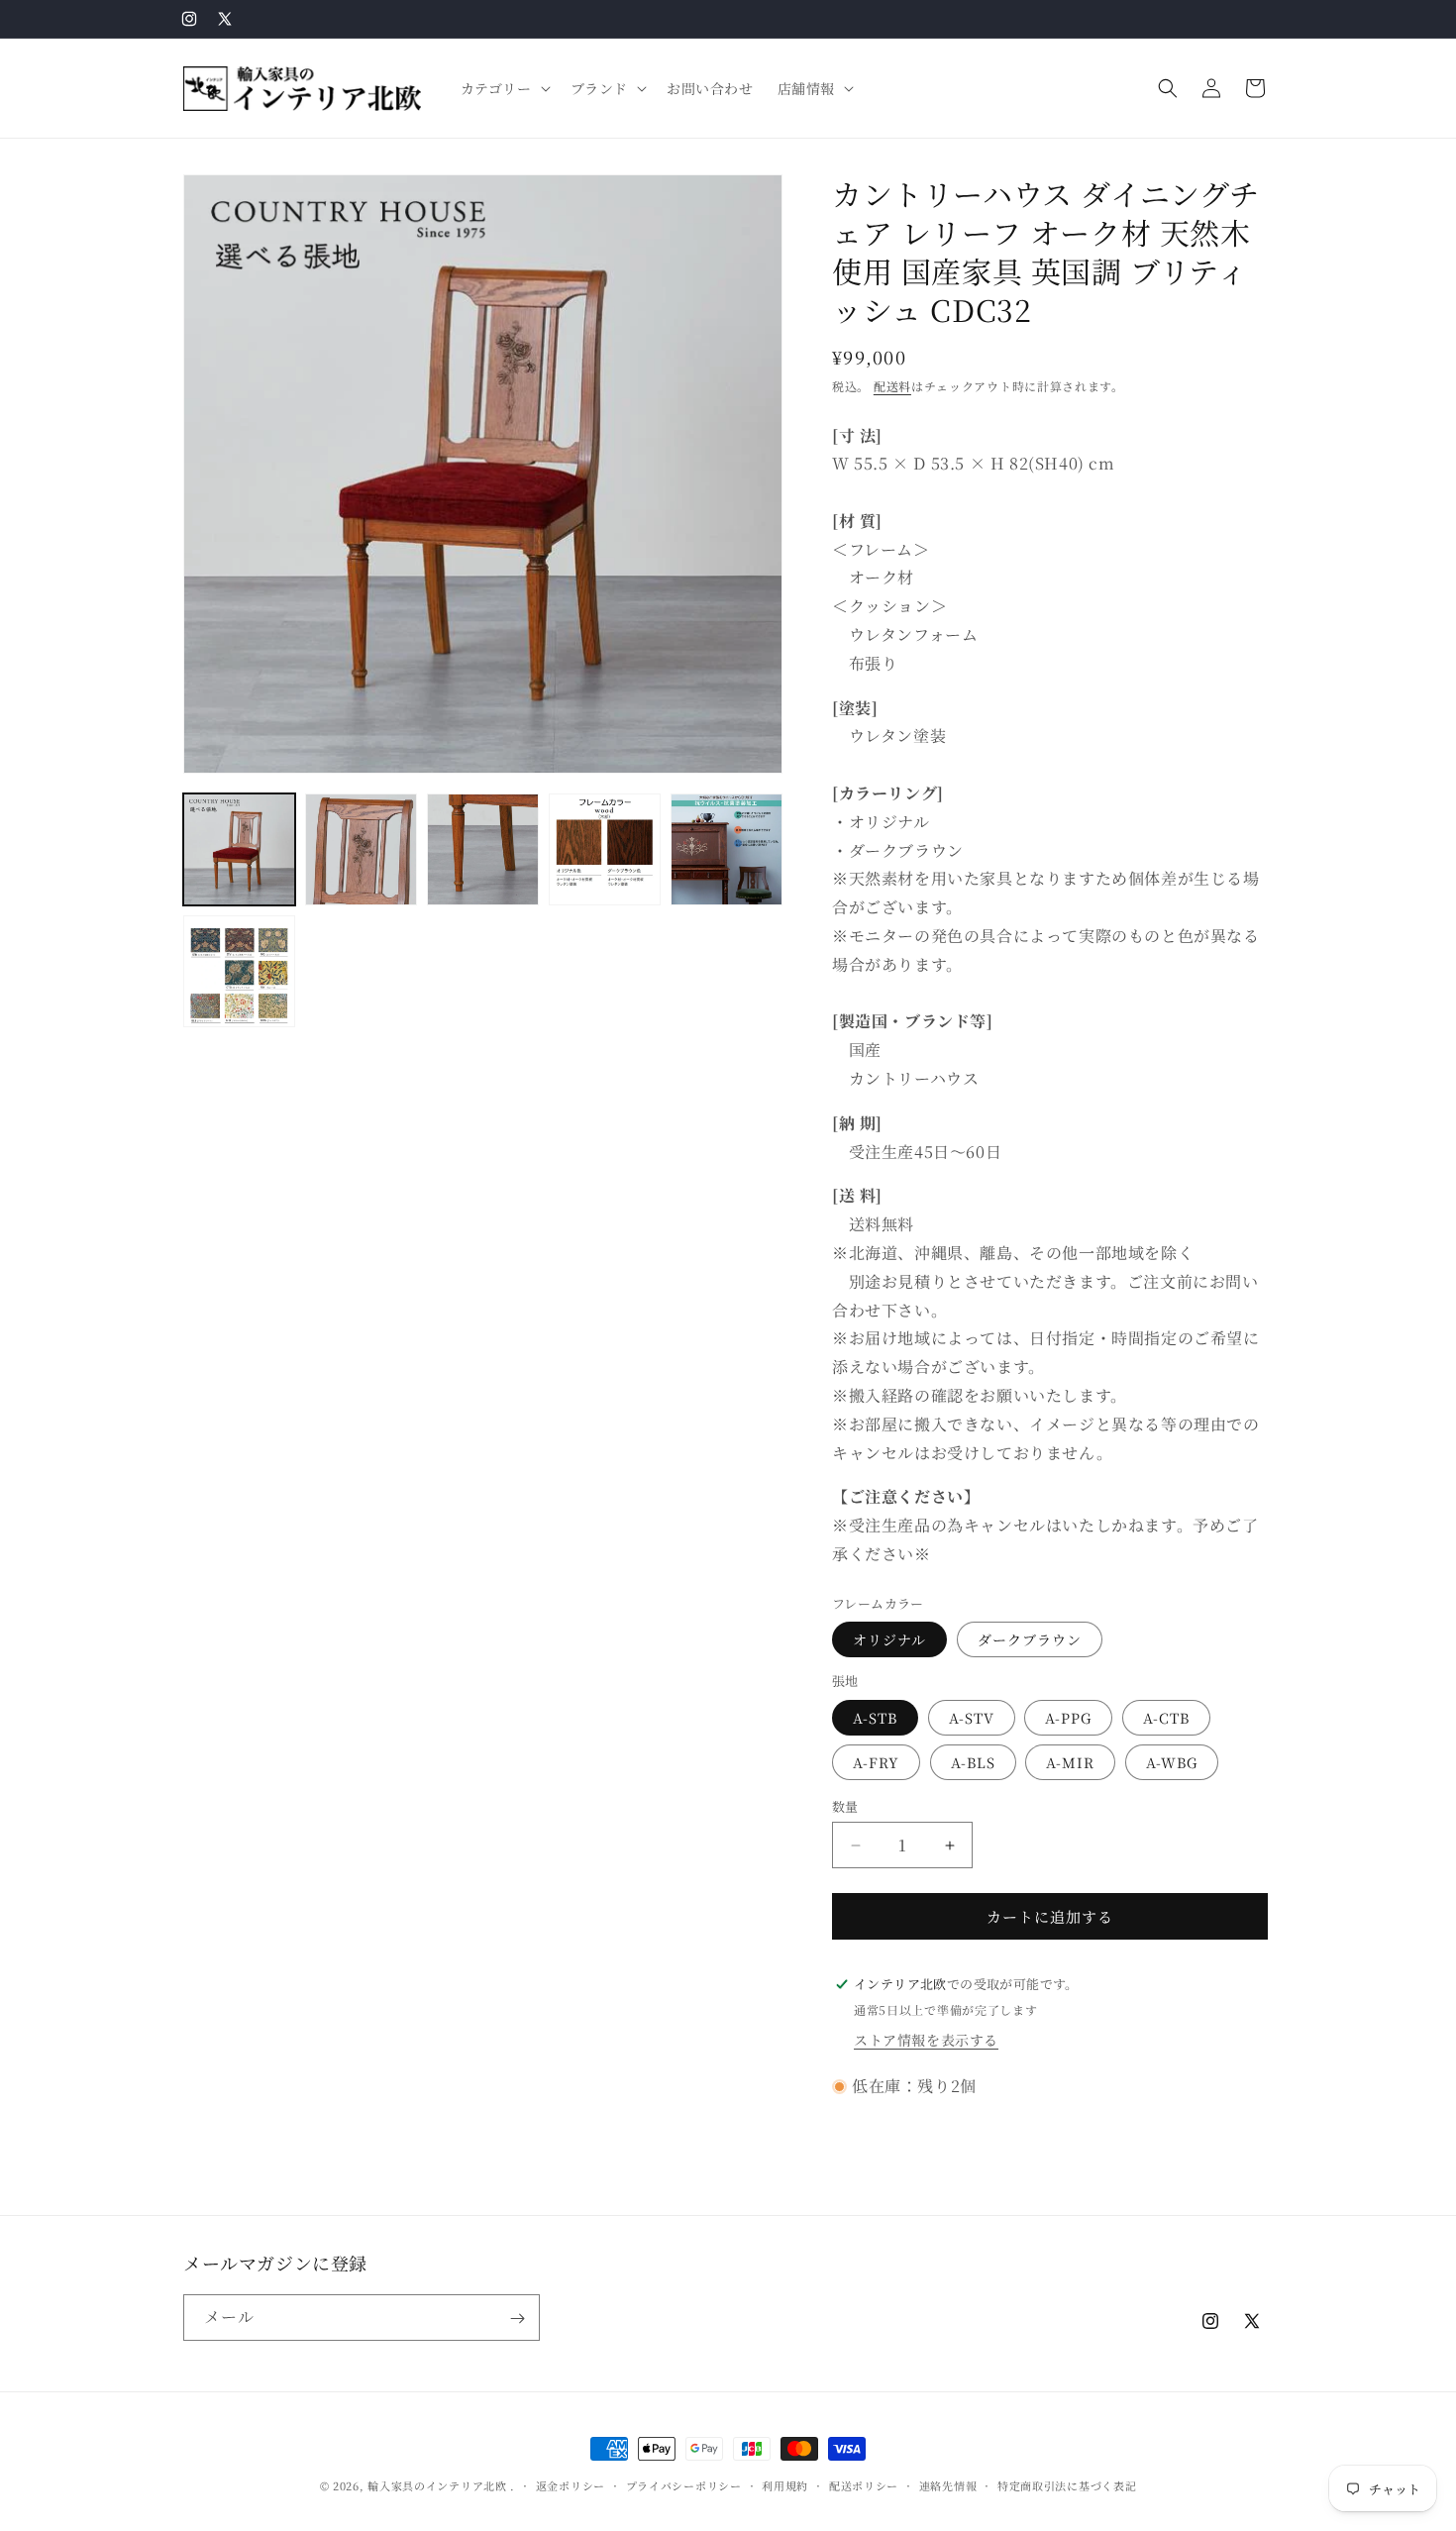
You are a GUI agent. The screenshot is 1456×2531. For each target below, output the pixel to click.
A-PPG (1068, 1718)
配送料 (892, 386)
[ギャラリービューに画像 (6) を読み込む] (239, 971)
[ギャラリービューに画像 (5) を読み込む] (727, 849)
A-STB (875, 1718)
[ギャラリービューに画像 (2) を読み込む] (361, 849)
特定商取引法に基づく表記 (1067, 2484)
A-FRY (876, 1762)
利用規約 (785, 2484)
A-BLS (973, 1762)
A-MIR (1070, 1762)
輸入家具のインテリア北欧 (437, 2485)
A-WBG (1172, 1762)
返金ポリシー (571, 2484)
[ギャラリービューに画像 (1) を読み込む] (239, 849)
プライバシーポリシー (684, 2484)
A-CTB (1166, 1718)
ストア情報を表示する (926, 2040)
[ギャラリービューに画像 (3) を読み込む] (483, 849)
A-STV (972, 1718)
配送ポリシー (864, 2484)
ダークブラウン (1030, 1639)
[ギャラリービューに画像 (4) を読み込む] (605, 849)
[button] (504, 88)
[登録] (517, 2319)
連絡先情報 (948, 2484)
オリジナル (889, 1639)
